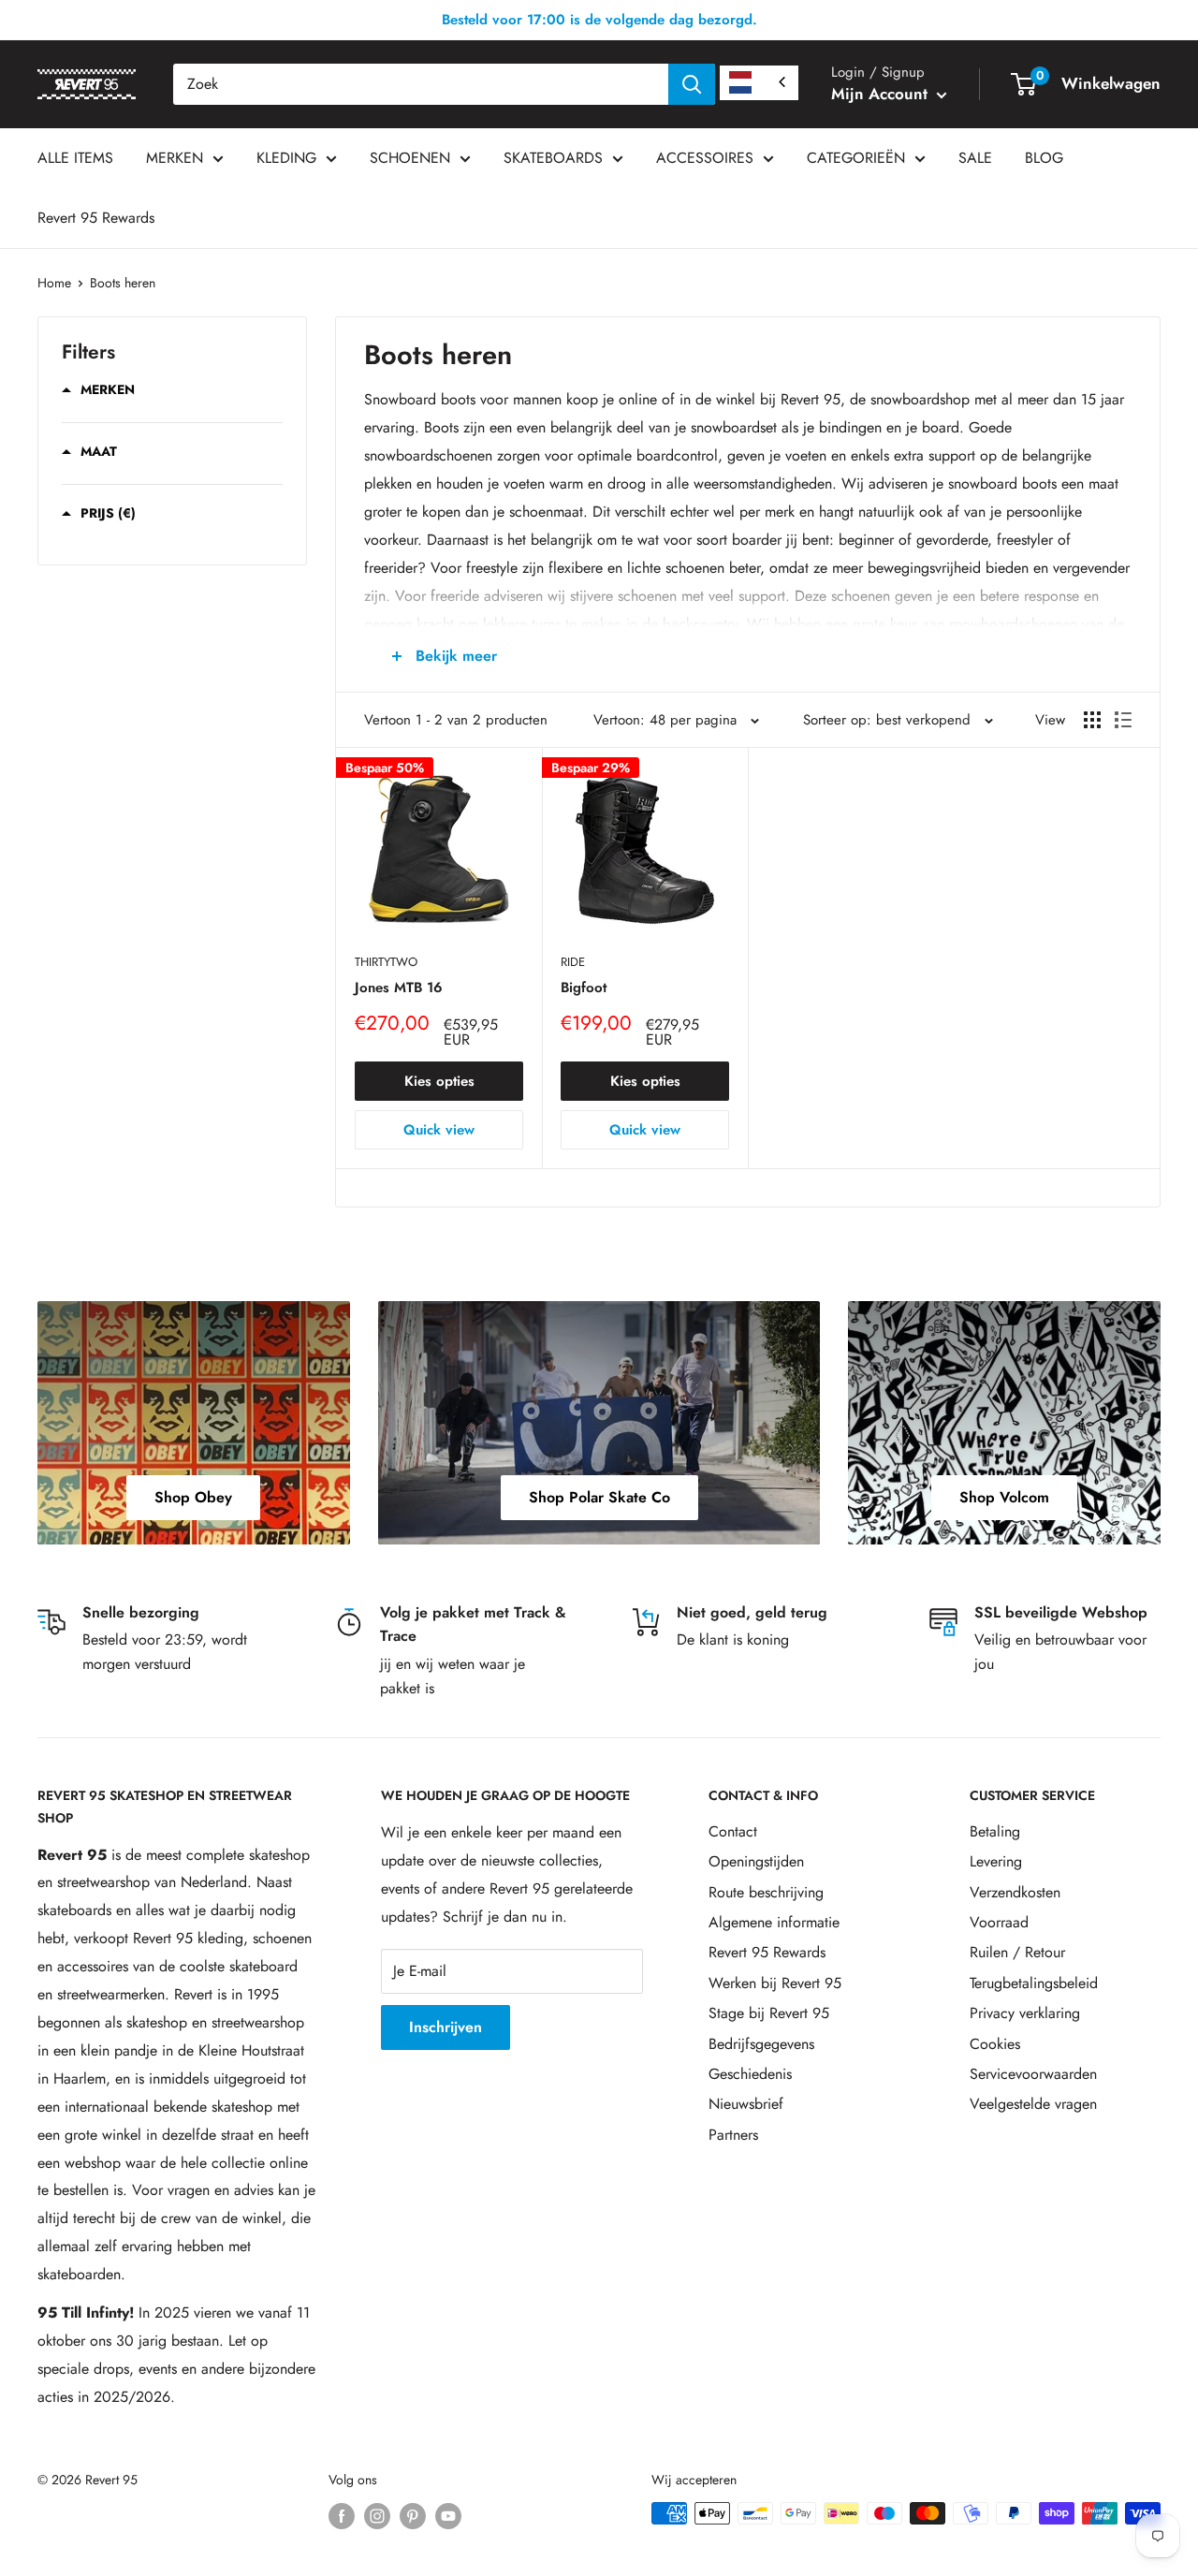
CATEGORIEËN (856, 158)
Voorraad (999, 1922)
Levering (996, 1861)
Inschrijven (446, 2027)
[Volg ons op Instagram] (377, 2516)
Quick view (439, 1130)
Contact (733, 1831)
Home (54, 283)
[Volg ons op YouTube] (448, 2516)
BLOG (1044, 158)
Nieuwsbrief (746, 2104)
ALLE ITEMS (75, 158)
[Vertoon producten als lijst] (1123, 720)
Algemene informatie (774, 1922)
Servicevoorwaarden (1033, 2074)
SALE (975, 158)
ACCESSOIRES (705, 158)
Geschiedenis (750, 2074)
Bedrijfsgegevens (761, 2044)
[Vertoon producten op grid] (1092, 720)
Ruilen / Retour (1017, 1952)
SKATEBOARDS (553, 158)
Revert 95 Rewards (96, 218)
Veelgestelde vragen (1033, 2104)
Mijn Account (882, 94)
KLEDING (286, 158)
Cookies (995, 2044)
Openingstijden (756, 1861)
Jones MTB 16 (399, 988)
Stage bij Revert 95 (769, 2013)
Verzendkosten (1015, 1892)
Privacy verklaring (1025, 2013)
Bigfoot (584, 988)
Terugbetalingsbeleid (1034, 1983)
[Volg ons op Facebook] (342, 2516)
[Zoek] (692, 84)
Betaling (995, 1831)
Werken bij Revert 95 (775, 1983)
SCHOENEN (410, 158)
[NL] (759, 83)
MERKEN (175, 158)
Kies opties (439, 1081)
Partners (733, 2135)
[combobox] (421, 84)
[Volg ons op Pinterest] (413, 2516)
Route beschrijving (766, 1892)
